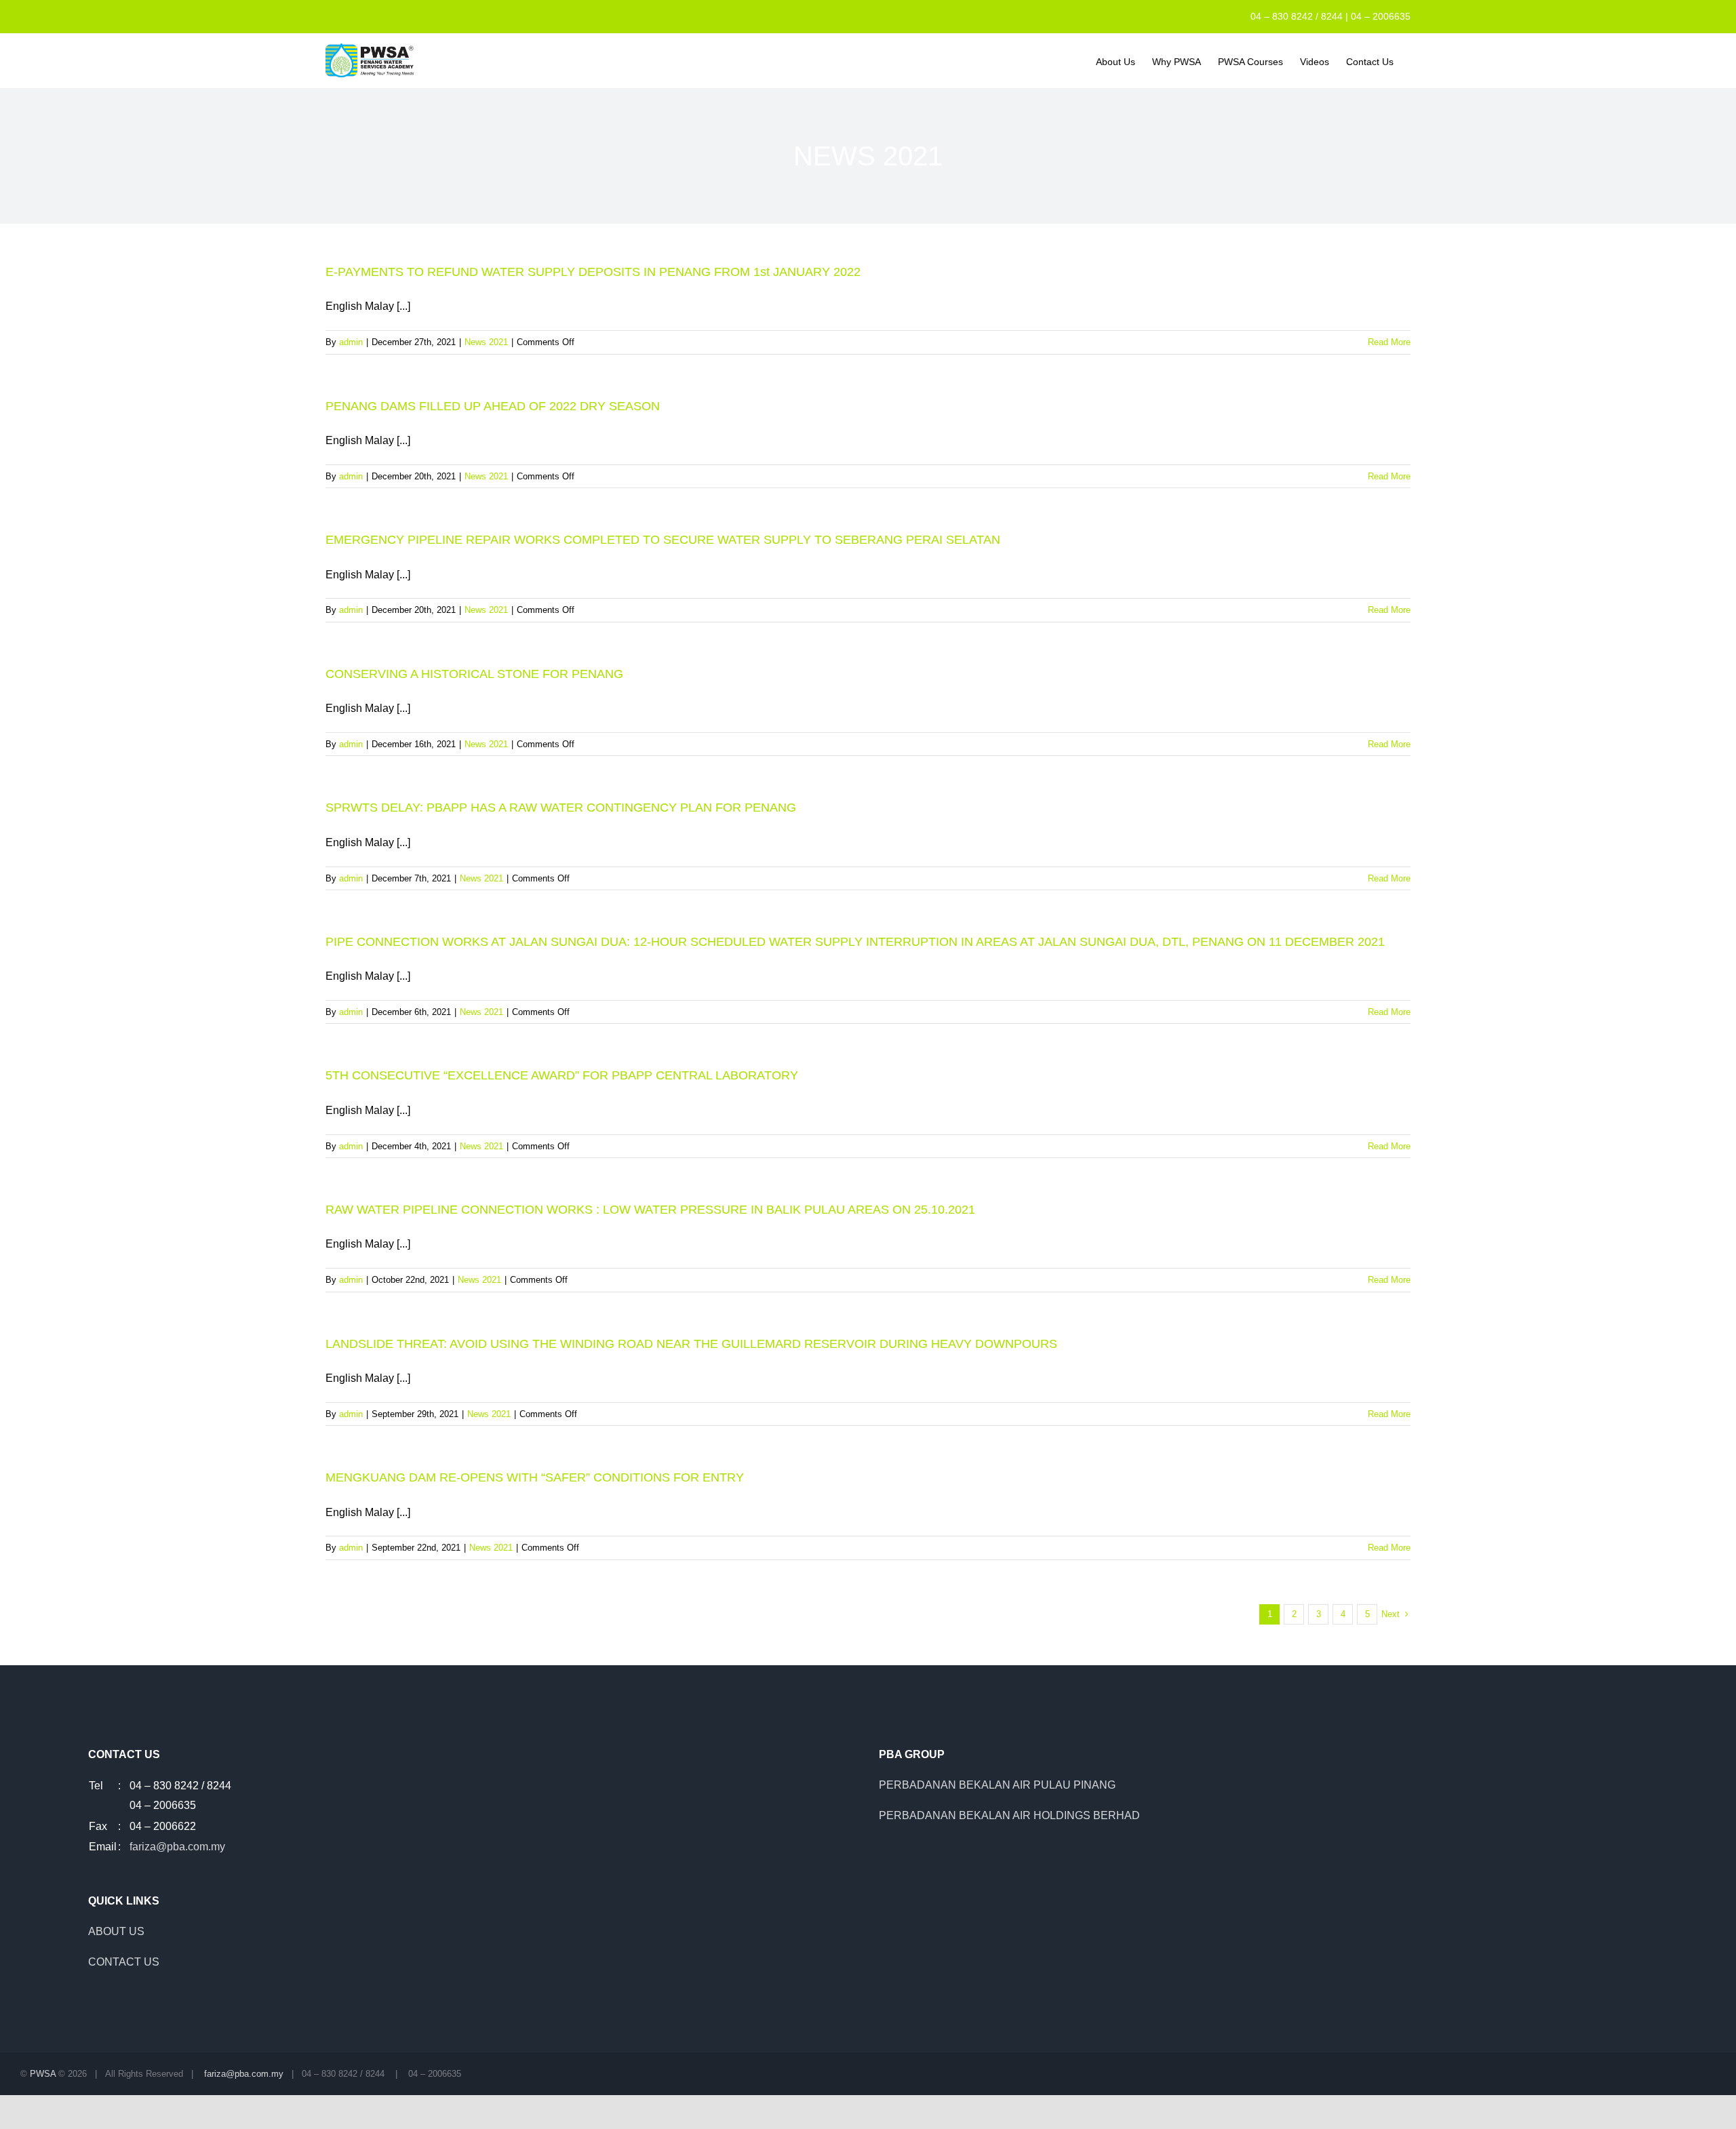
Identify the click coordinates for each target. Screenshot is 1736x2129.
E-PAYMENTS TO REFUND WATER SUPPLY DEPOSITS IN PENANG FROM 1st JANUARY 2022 (593, 272)
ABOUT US (116, 1931)
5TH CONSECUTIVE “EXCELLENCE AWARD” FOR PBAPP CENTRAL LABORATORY (562, 1075)
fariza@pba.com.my (177, 1847)
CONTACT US (124, 1962)
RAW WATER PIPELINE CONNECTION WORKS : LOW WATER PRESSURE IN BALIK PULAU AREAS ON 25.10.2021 (650, 1210)
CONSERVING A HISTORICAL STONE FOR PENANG (474, 674)
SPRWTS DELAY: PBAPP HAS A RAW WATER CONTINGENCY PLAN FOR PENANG (561, 808)
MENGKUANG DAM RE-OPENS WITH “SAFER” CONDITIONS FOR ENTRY (535, 1477)
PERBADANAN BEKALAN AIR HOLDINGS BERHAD (1009, 1815)
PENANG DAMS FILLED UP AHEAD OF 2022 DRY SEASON (493, 406)
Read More (1389, 342)
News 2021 (486, 342)
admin (351, 342)
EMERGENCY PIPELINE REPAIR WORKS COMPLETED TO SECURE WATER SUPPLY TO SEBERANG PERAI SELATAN (663, 540)
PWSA (43, 2074)
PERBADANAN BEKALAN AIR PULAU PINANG (997, 1785)
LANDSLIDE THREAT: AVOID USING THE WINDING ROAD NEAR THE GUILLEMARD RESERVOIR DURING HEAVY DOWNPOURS (691, 1344)
